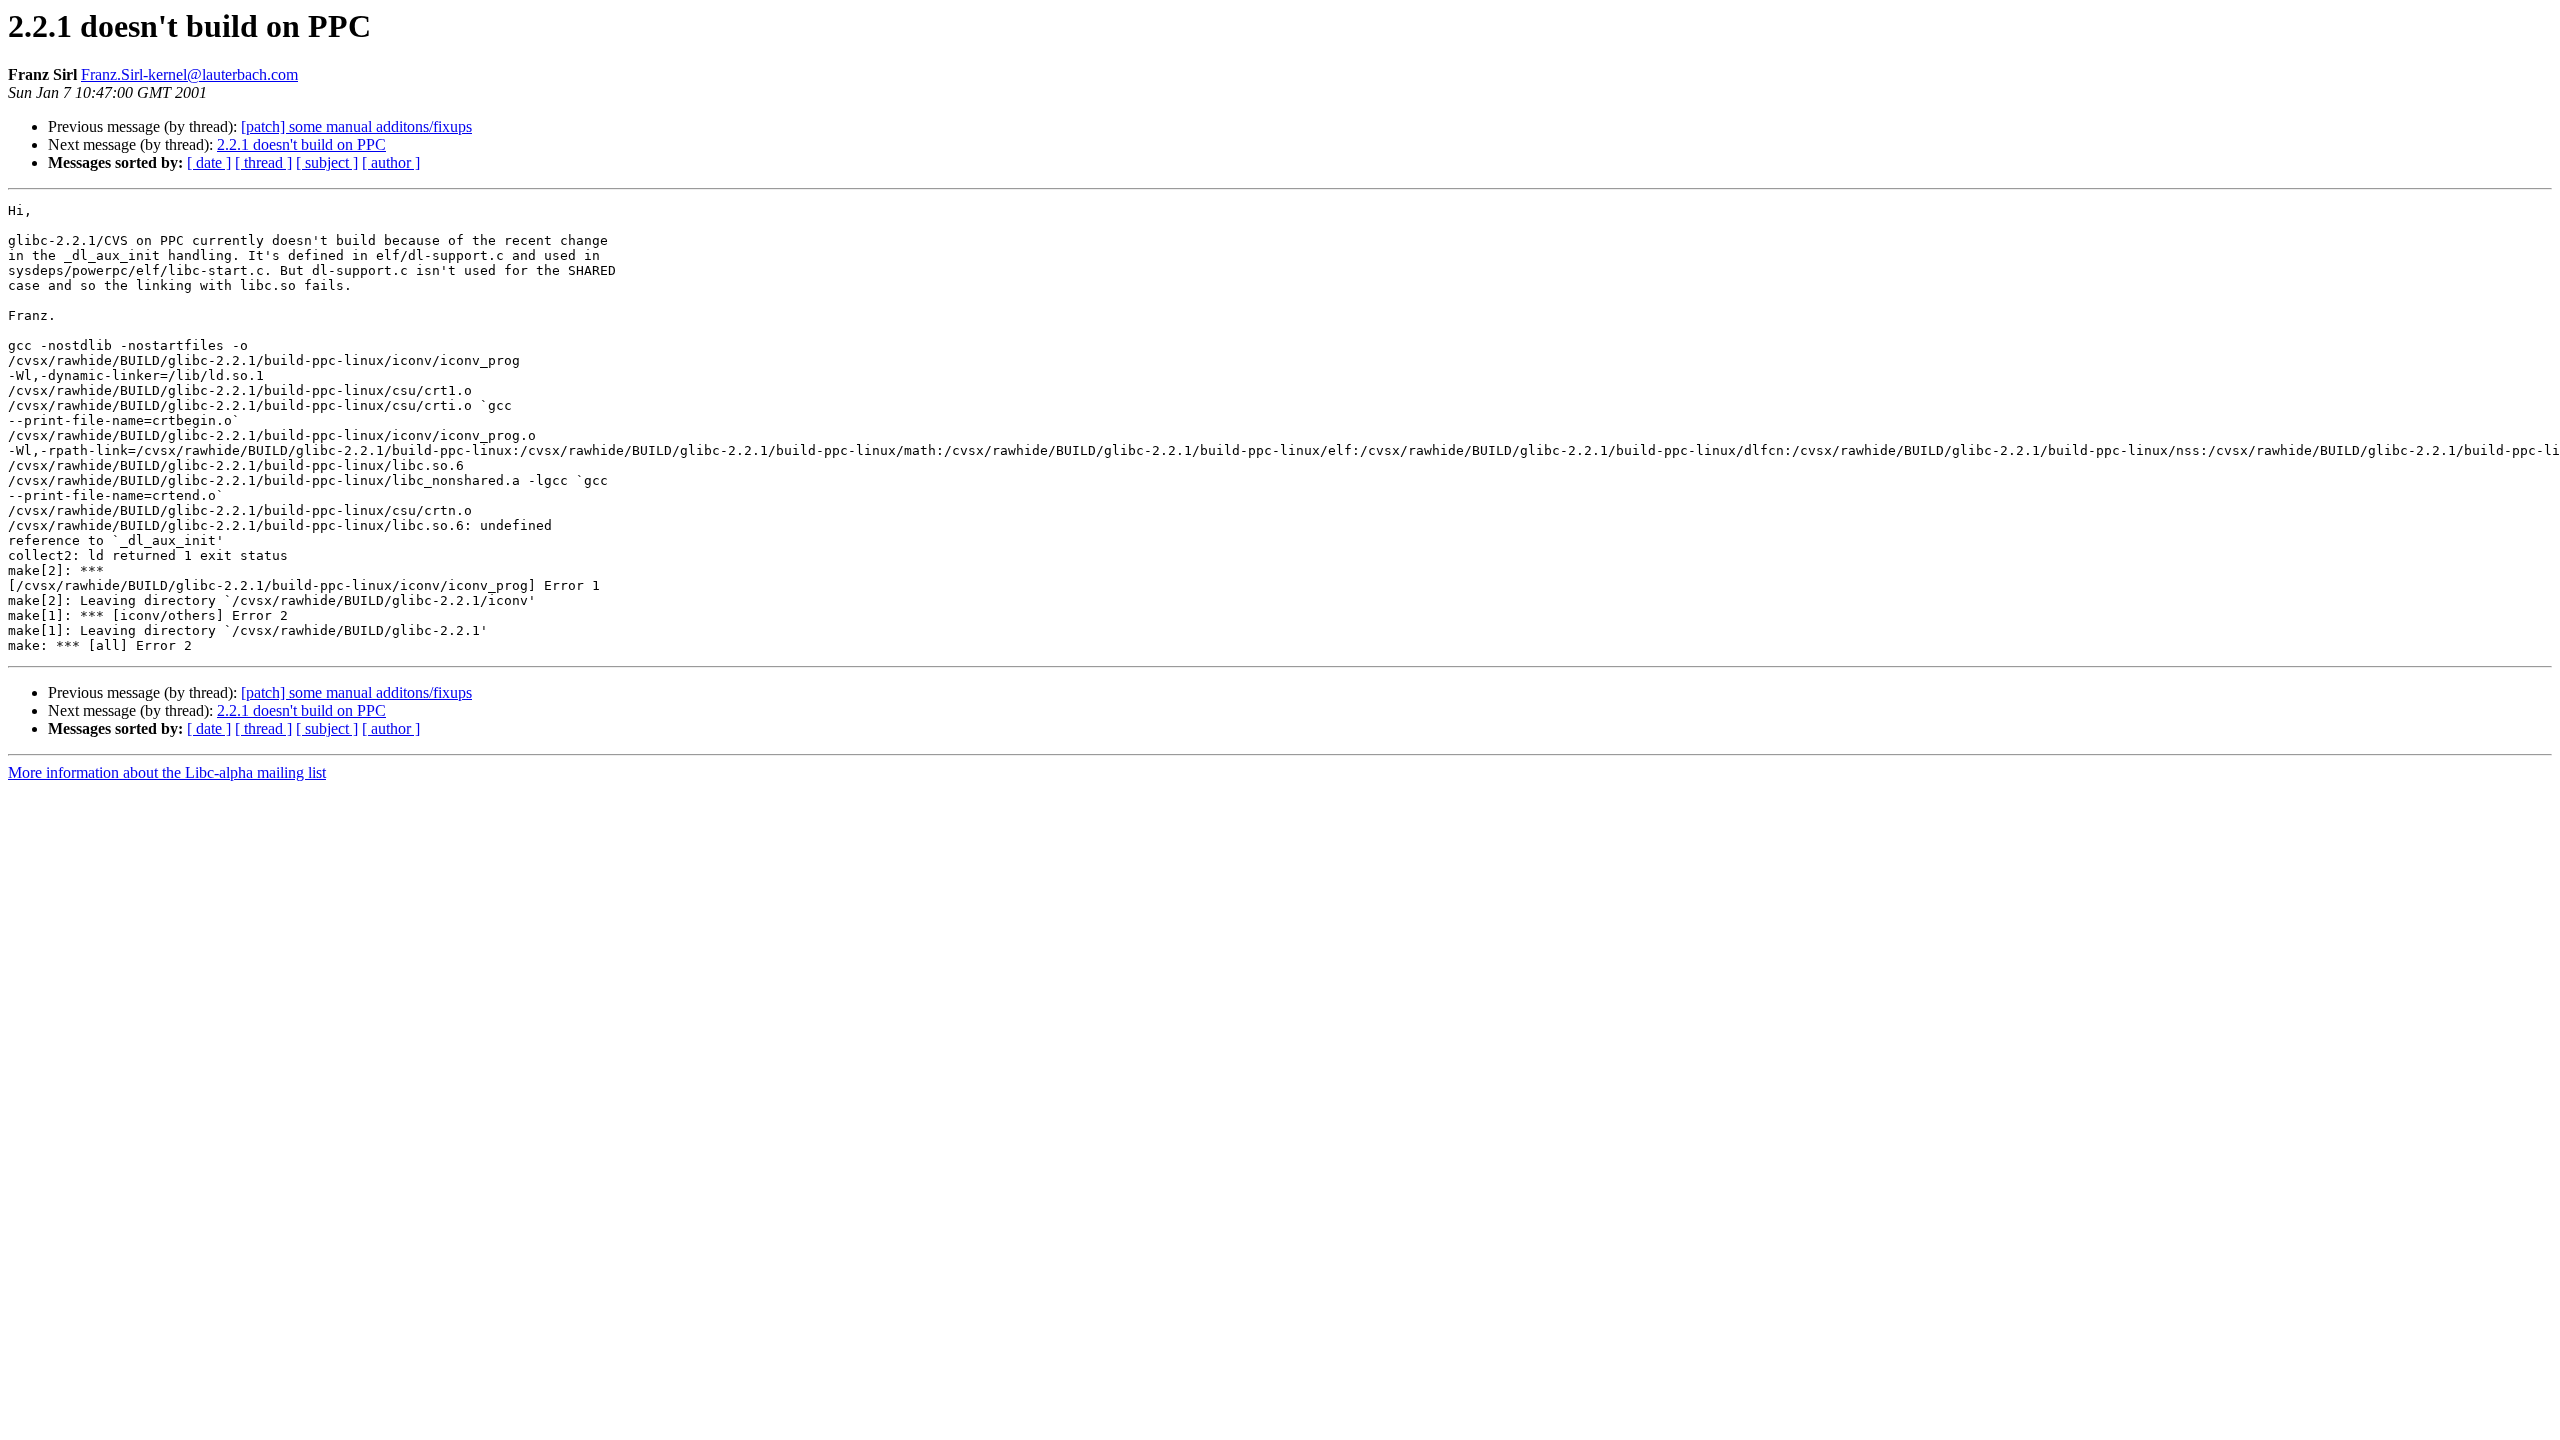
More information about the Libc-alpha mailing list (167, 772)
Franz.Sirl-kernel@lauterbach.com (189, 74)
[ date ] (209, 162)
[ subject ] (327, 162)
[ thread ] (263, 162)
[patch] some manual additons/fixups (356, 126)
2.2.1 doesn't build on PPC (301, 144)
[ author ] (391, 162)
